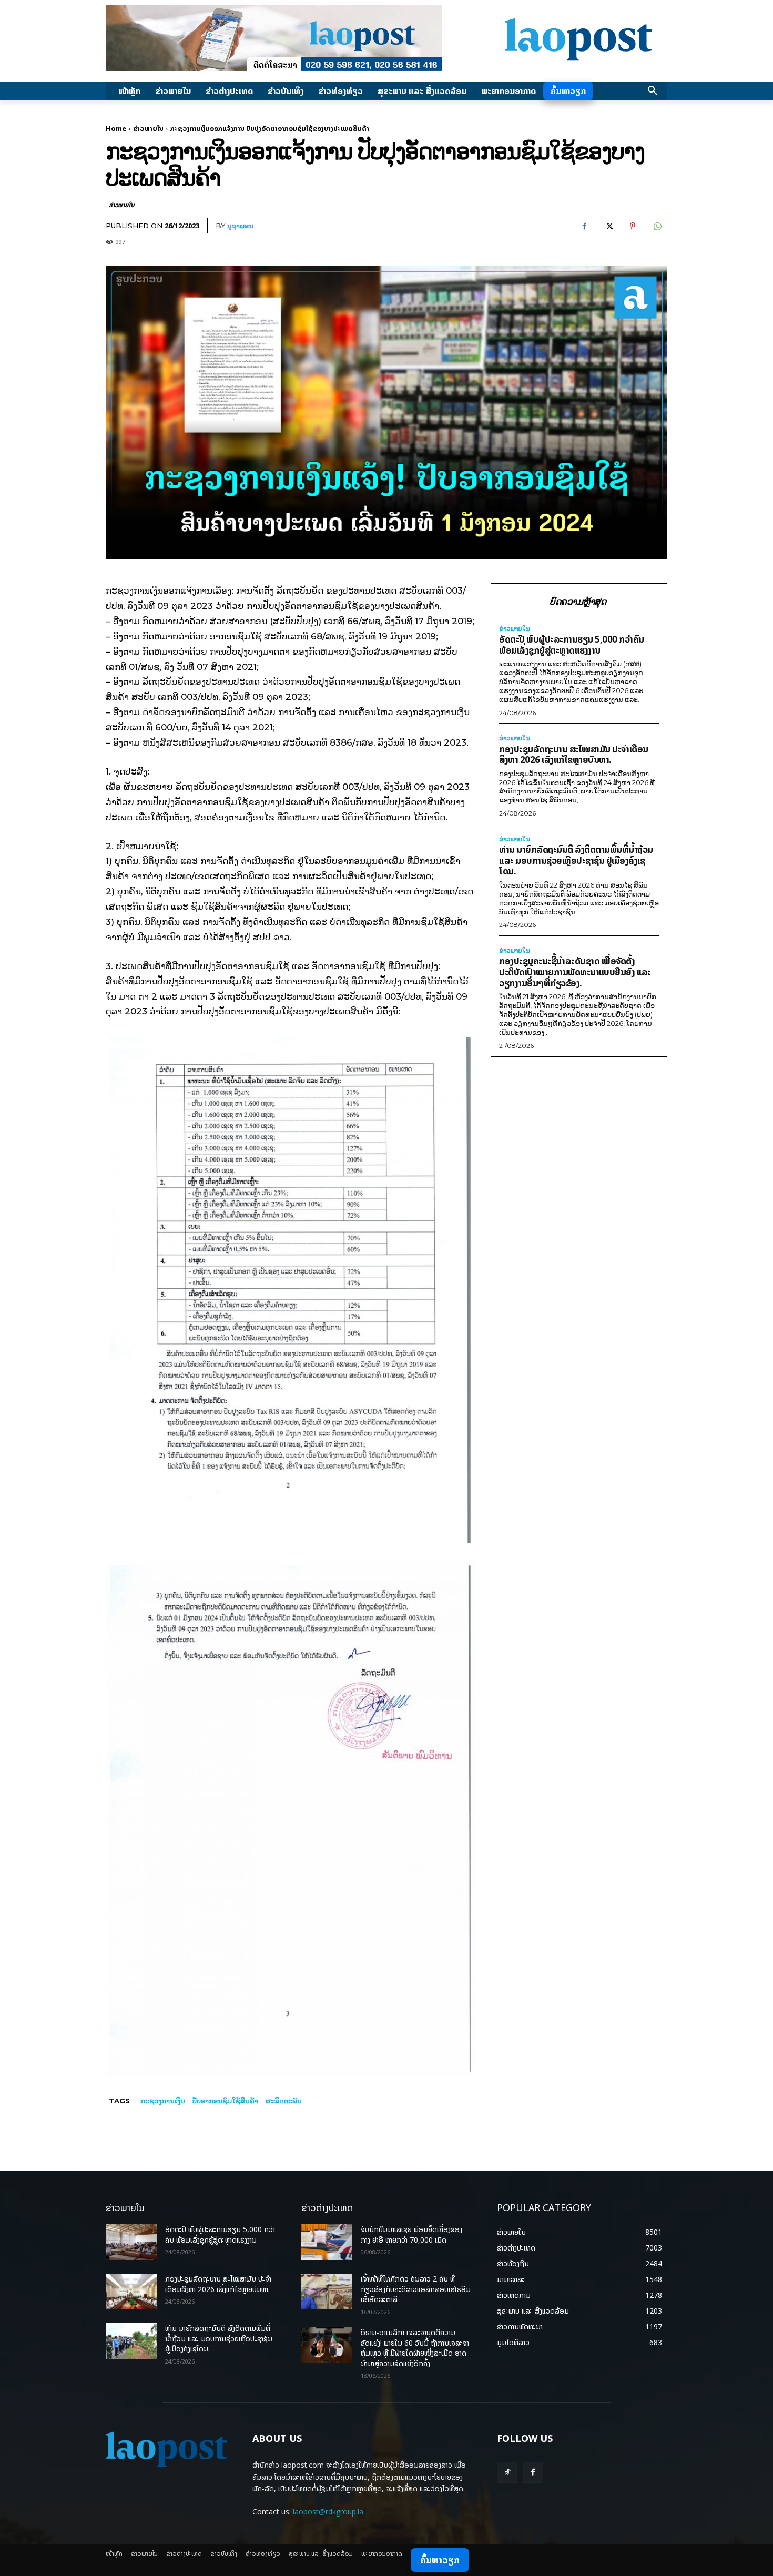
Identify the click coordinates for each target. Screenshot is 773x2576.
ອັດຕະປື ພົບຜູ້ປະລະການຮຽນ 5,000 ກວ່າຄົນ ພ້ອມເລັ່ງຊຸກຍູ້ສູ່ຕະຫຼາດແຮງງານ (572, 645)
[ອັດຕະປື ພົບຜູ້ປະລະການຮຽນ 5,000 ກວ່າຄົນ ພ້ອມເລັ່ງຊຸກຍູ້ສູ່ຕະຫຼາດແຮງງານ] (131, 2242)
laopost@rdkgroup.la (328, 2512)
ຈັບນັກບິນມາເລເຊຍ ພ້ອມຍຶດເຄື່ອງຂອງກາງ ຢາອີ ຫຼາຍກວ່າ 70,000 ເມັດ (411, 2234)
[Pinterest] (633, 226)
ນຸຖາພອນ (240, 226)
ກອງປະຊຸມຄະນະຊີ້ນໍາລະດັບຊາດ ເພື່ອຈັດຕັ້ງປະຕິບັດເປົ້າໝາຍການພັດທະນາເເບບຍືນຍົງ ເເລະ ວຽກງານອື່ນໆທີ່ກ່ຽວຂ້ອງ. (575, 972)
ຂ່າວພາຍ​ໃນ (148, 128)
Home (116, 128)
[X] (608, 226)
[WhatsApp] (657, 226)
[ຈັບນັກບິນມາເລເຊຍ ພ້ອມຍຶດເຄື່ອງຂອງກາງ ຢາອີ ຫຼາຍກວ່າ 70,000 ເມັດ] (327, 2242)
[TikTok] (507, 2472)
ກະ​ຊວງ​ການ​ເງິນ (163, 2101)
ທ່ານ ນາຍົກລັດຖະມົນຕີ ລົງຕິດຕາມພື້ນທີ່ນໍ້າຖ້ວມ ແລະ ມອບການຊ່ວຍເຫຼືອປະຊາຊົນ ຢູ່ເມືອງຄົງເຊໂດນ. (576, 860)
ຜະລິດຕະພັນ (284, 2101)
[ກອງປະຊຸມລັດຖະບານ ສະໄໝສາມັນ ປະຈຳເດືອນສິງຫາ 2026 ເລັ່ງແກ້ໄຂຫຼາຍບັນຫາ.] (131, 2292)
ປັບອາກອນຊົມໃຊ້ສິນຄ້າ (225, 2101)
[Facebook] (584, 226)
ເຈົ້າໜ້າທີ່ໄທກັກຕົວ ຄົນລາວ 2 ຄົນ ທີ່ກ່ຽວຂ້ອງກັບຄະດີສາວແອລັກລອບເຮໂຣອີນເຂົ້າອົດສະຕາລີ (416, 2289)
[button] (653, 91)
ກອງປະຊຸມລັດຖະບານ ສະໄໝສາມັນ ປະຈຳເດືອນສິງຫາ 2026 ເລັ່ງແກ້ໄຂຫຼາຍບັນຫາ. (574, 755)
